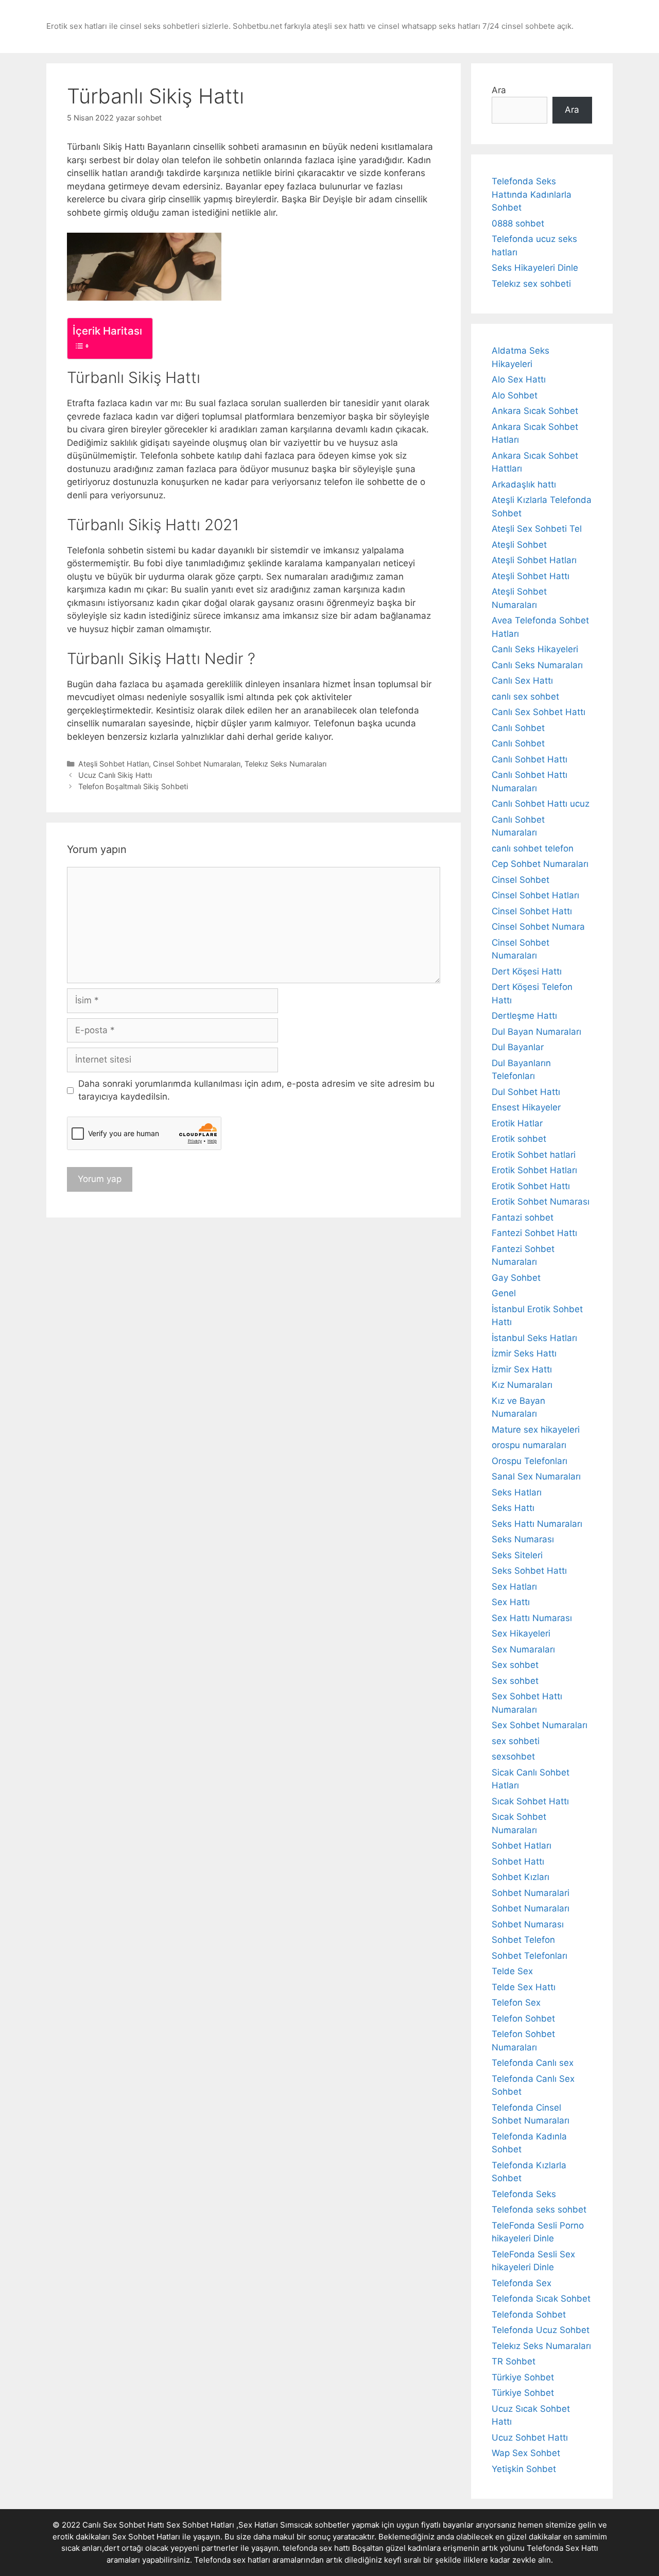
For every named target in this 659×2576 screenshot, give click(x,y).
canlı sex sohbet (525, 697)
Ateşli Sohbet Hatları (114, 764)
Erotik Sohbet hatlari (534, 1155)
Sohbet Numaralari (531, 1893)
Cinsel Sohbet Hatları (535, 895)
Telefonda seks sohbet (539, 2209)
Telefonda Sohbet (529, 2314)
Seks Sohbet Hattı (529, 1571)
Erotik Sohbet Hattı (531, 1186)
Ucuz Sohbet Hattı (530, 2438)
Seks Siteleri (517, 1555)
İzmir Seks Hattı (524, 1353)
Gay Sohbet (516, 1278)
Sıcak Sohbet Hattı (530, 1801)
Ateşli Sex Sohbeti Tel (537, 529)
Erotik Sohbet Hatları (534, 1170)
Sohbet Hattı (518, 1861)
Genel (504, 1293)
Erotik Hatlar (517, 1123)
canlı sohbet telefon (533, 848)
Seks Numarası (523, 1539)
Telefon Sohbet (523, 2018)
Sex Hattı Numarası (532, 1618)
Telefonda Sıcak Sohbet (541, 2299)
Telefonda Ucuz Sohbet (541, 2330)
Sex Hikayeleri (521, 1633)
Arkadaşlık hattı (524, 484)
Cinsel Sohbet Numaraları (197, 764)
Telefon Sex (516, 2003)
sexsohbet (513, 1756)
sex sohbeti (516, 1741)
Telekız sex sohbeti (531, 284)
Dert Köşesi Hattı (527, 971)
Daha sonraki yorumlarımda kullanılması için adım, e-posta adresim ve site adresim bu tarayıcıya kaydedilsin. (256, 1090)
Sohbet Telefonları (530, 1956)
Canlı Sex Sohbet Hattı (539, 712)
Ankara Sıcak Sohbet (535, 411)
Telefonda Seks (524, 2194)
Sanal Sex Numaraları (536, 1476)
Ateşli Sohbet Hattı (531, 576)
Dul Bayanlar (518, 1047)
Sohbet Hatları (522, 1846)
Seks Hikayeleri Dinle (535, 268)
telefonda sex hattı (316, 2548)
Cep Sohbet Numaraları (540, 864)
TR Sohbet (514, 2361)
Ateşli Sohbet (519, 545)
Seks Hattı (513, 1508)
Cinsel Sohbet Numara (538, 927)
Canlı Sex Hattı (522, 681)
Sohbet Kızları (521, 1877)
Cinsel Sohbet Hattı (532, 911)
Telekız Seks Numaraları (285, 764)
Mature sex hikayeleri (536, 1430)
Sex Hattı (511, 1602)
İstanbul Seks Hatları (534, 1338)
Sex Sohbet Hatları (146, 2537)
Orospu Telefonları (530, 1461)
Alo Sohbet (515, 395)
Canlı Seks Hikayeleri (535, 649)
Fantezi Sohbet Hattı (534, 1233)
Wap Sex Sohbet (526, 2453)
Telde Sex (512, 1971)
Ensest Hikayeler (526, 1107)
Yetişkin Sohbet (524, 2469)
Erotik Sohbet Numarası (541, 1202)
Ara (499, 90)
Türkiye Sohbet (523, 2377)
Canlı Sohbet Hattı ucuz (541, 804)
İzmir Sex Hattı (522, 1369)
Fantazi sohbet (523, 1217)
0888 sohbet (518, 223)
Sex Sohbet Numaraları (540, 1725)
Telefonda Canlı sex (533, 2063)
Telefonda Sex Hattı (562, 2548)
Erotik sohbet (519, 1139)
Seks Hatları (517, 1492)
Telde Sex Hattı (524, 1987)
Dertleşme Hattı (524, 1016)
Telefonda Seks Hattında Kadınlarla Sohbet (532, 194)
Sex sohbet (515, 1665)
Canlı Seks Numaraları (537, 665)
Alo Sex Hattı (519, 379)
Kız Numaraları (522, 1385)
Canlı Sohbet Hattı (530, 759)
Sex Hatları (514, 1587)
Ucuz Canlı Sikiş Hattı (115, 775)
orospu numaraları (529, 1445)
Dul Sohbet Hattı (526, 1092)
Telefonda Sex (522, 2283)
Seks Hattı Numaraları (537, 1524)
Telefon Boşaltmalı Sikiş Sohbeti (133, 786)
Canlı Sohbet (518, 728)
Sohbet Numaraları (531, 1908)
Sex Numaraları (523, 1649)
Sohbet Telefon (523, 1940)
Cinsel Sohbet (521, 880)
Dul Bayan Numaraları (536, 1032)
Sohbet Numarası (528, 1924)
